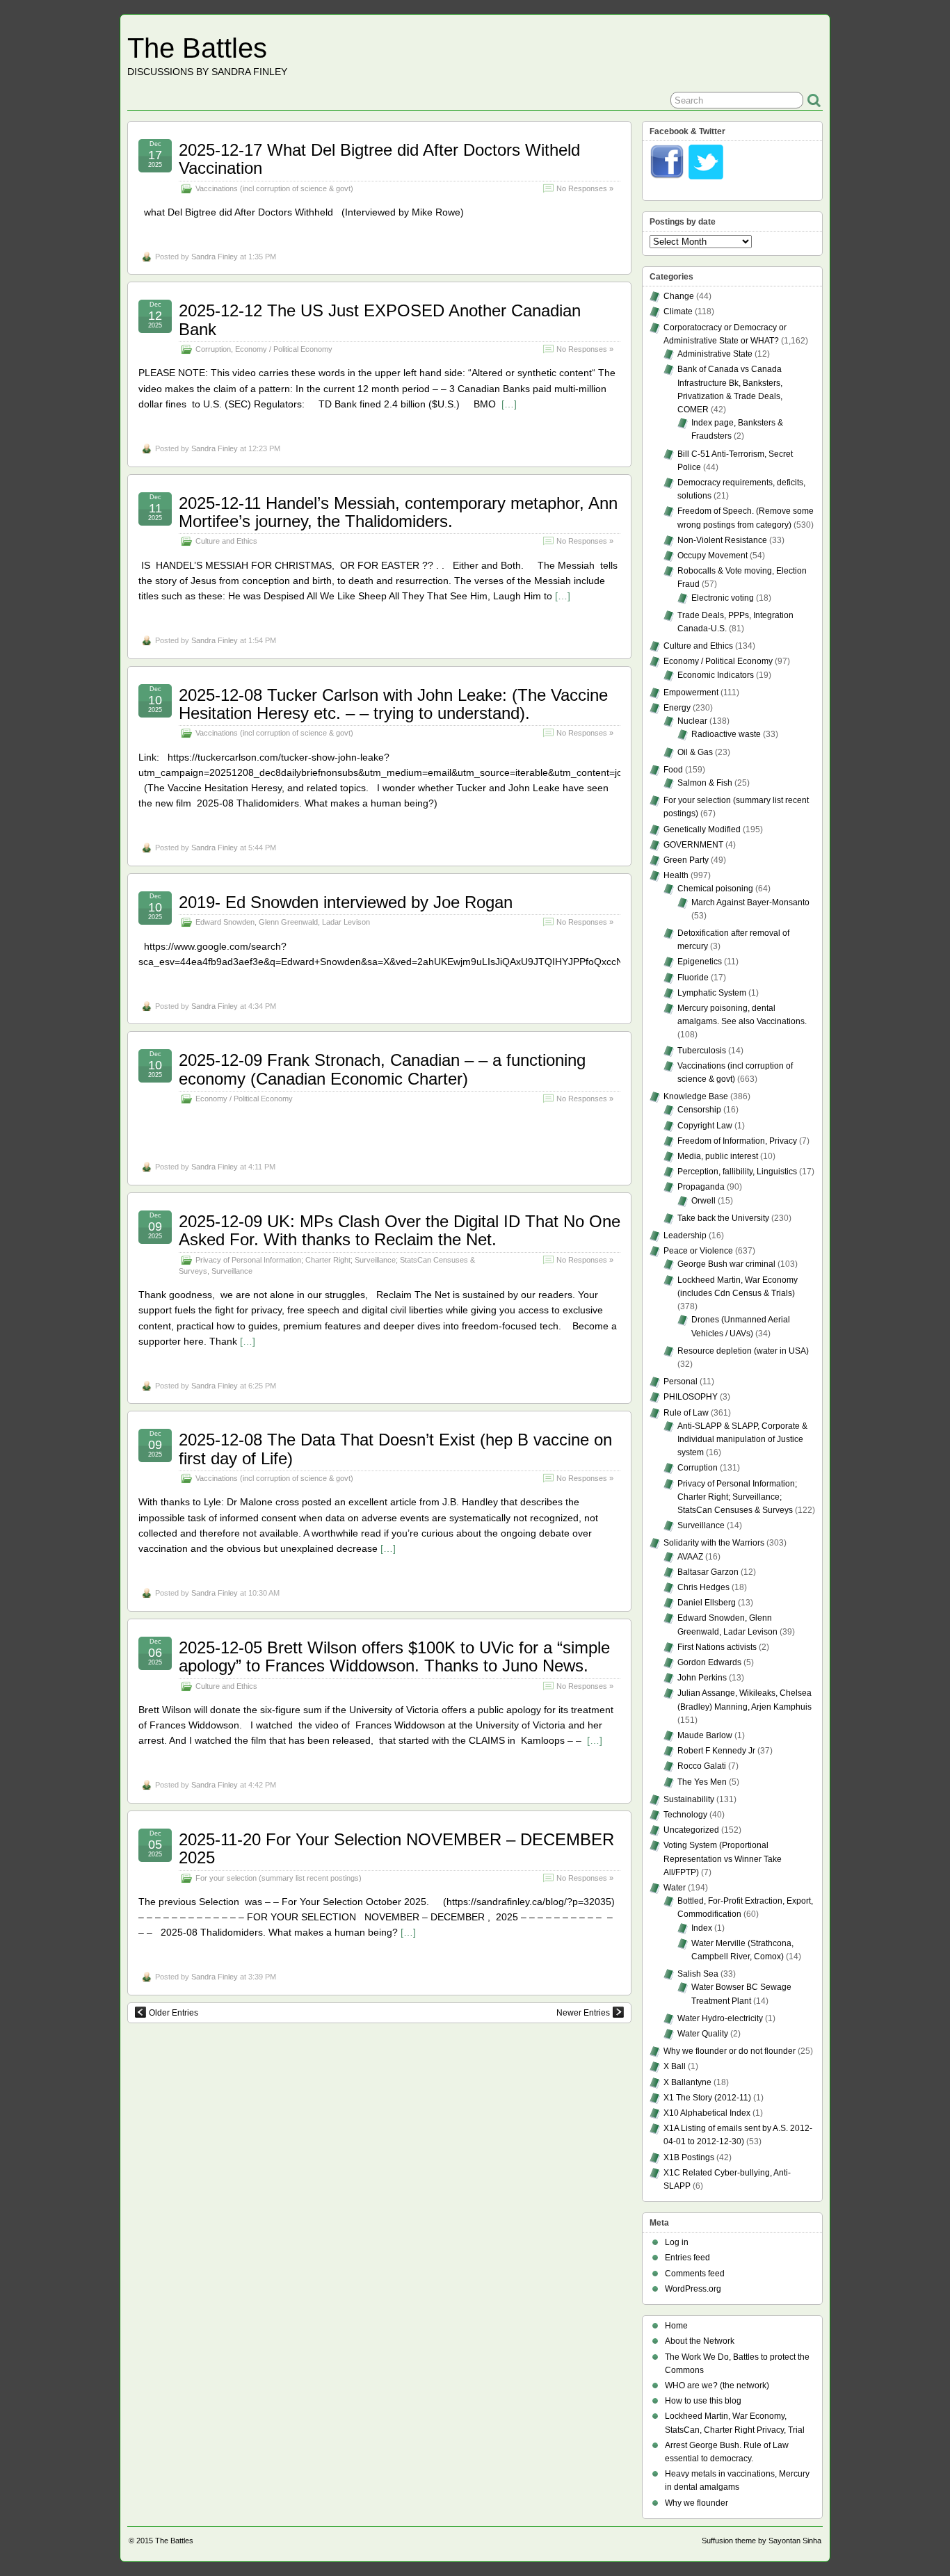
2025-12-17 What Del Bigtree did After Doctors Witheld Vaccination (379, 159)
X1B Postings (689, 2157)
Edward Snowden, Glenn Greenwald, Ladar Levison (283, 922)
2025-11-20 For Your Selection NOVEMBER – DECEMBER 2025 (396, 1848)
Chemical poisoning (715, 889)
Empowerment (691, 692)
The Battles (197, 48)
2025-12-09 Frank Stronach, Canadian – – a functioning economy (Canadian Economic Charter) (382, 1069)
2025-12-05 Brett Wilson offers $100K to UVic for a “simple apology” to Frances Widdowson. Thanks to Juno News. (394, 1656)
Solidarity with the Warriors (714, 1543)
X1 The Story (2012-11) (707, 2098)
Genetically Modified (702, 829)
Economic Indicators (716, 675)
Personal (681, 1382)
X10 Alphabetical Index (707, 2113)
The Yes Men (702, 1782)
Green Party (686, 860)
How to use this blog (703, 2401)
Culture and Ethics (226, 541)
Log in (677, 2242)
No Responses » (585, 188)
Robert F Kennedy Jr (716, 1751)
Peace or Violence (698, 1251)
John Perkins (702, 1678)
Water (675, 1888)
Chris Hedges (703, 1587)
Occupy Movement (712, 556)
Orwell (703, 1201)
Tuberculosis (702, 1051)
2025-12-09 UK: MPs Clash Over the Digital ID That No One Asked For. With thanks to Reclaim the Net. (400, 1230)
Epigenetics (700, 962)
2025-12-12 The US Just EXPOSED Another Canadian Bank (380, 319)
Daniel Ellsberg (707, 1603)
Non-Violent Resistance (722, 540)
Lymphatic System (712, 993)
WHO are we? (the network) (717, 2385)
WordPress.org (693, 2289)
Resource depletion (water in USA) (743, 1351)
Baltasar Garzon (708, 1572)
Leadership (685, 1236)
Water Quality (703, 2034)
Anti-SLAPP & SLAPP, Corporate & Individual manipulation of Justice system (742, 1439)
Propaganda (701, 1187)
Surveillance (232, 1271)
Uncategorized (691, 1830)
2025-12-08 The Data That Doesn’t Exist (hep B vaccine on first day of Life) (395, 1449)
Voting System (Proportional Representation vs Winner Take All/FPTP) (723, 1858)
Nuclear (692, 721)
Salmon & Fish (705, 783)
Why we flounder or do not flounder (730, 2051)
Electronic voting (723, 598)
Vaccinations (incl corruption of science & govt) (274, 188)
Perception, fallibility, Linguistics (737, 1172)
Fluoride (693, 978)
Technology (685, 1815)
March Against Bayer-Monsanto (750, 902)
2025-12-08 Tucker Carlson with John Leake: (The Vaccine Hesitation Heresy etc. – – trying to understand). (393, 704)
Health (676, 875)
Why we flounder (697, 2503)
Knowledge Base (696, 1096)
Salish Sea (698, 1974)
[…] (509, 404)
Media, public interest (718, 1156)
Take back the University (723, 1218)
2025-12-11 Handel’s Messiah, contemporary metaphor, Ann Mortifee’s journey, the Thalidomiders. (398, 512)
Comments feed (695, 2274)
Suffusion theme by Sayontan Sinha (762, 2541)
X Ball (675, 2066)
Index (702, 1928)
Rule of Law (686, 1413)
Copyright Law (705, 1126)
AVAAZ (690, 1557)
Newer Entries (583, 2013)
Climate (678, 311)
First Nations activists (717, 1647)
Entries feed (687, 2258)
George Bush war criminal (726, 1264)
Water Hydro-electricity (720, 2018)
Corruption (213, 349)
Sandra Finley (215, 257)
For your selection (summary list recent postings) (279, 1878)
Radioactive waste (726, 734)
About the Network (700, 2341)
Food (673, 770)
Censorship (699, 1110)
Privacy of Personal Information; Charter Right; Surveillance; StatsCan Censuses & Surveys (737, 1497)
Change (679, 296)
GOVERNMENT (693, 845)
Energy (677, 708)
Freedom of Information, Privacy (737, 1141)
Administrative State (715, 354)
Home (676, 2326)
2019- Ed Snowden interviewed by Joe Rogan (346, 902)
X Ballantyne (687, 2082)
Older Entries (174, 2013)
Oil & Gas (695, 752)
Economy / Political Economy (284, 349)
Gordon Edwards (709, 1662)
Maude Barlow (705, 1735)
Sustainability (689, 1799)
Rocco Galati (702, 1766)
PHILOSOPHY (691, 1397)
